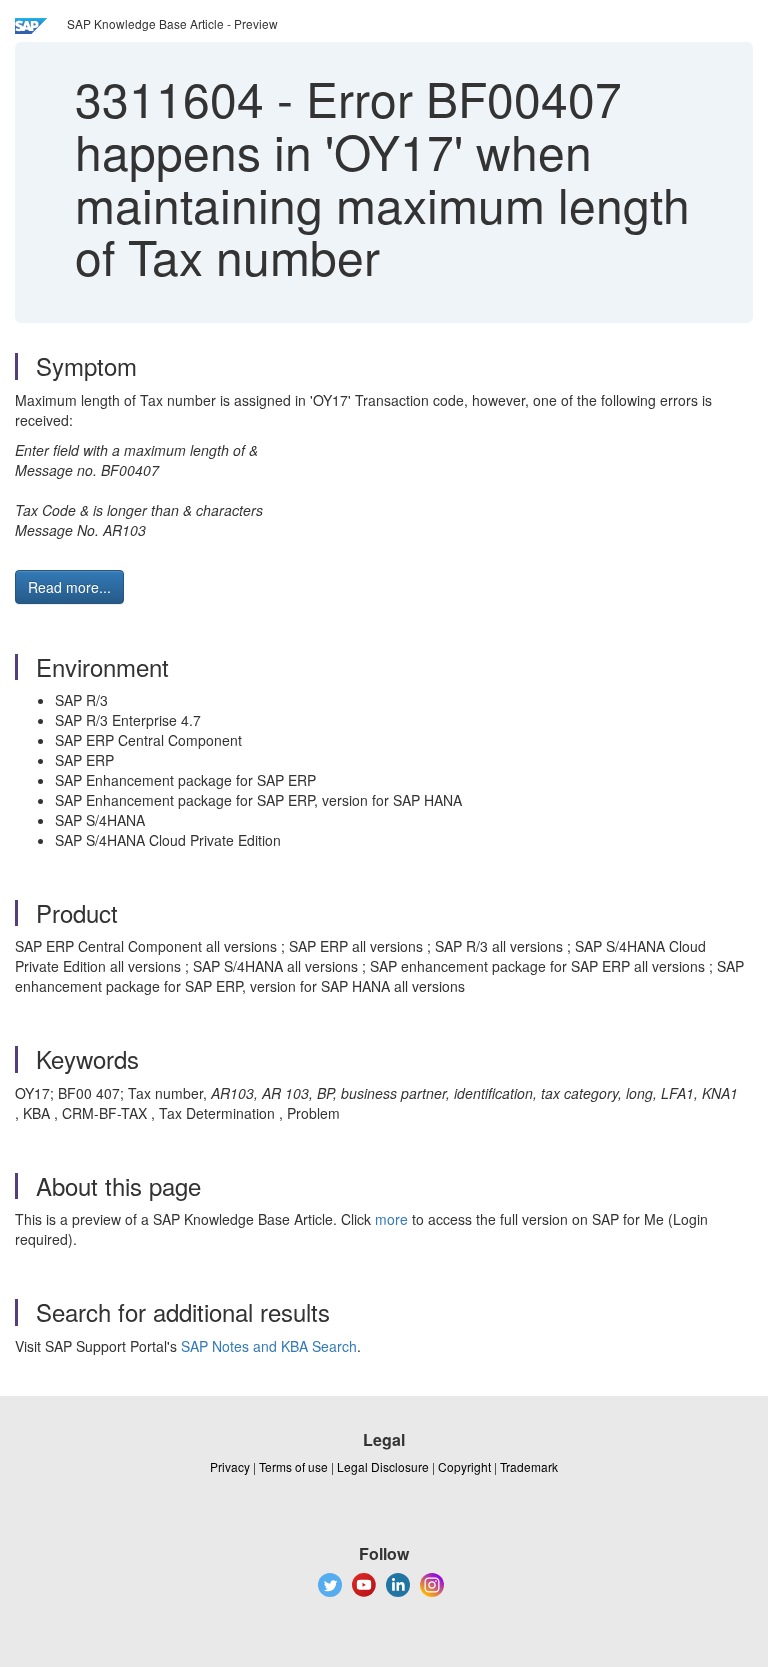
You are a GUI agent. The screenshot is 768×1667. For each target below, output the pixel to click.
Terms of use (293, 1466)
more (391, 1219)
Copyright (464, 1466)
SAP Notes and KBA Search (269, 1346)
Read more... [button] (69, 587)
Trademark (529, 1466)
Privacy (230, 1466)
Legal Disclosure (383, 1466)
